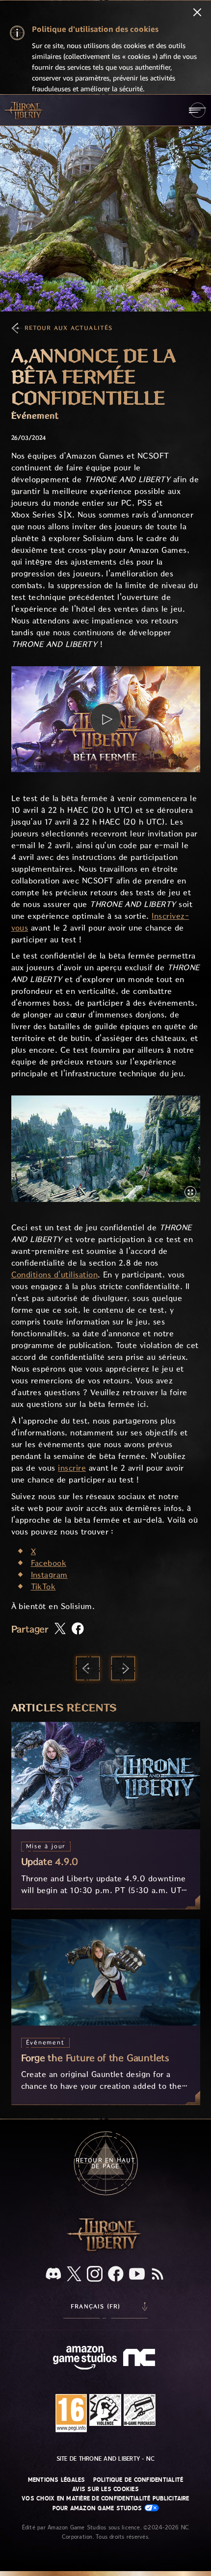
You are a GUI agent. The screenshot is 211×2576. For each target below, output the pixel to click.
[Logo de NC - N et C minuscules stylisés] (141, 2359)
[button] (106, 719)
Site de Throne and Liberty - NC (105, 2459)
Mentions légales (57, 2480)
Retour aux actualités (69, 328)
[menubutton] (198, 110)
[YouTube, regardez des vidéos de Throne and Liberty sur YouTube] (137, 2275)
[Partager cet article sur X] (60, 1629)
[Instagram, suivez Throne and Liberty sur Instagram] (95, 2275)
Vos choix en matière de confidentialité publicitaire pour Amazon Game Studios (105, 2503)
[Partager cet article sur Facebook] (78, 1629)
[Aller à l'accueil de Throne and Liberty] (25, 110)
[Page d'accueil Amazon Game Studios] (85, 2359)
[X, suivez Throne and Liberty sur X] (74, 2275)
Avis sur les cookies (105, 2489)
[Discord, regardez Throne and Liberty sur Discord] (53, 2275)
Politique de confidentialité (138, 2480)
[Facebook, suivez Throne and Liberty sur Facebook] (116, 2275)
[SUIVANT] (123, 1668)
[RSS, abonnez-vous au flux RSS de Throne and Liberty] (158, 2275)
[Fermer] (197, 13)
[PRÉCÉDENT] (88, 1668)
